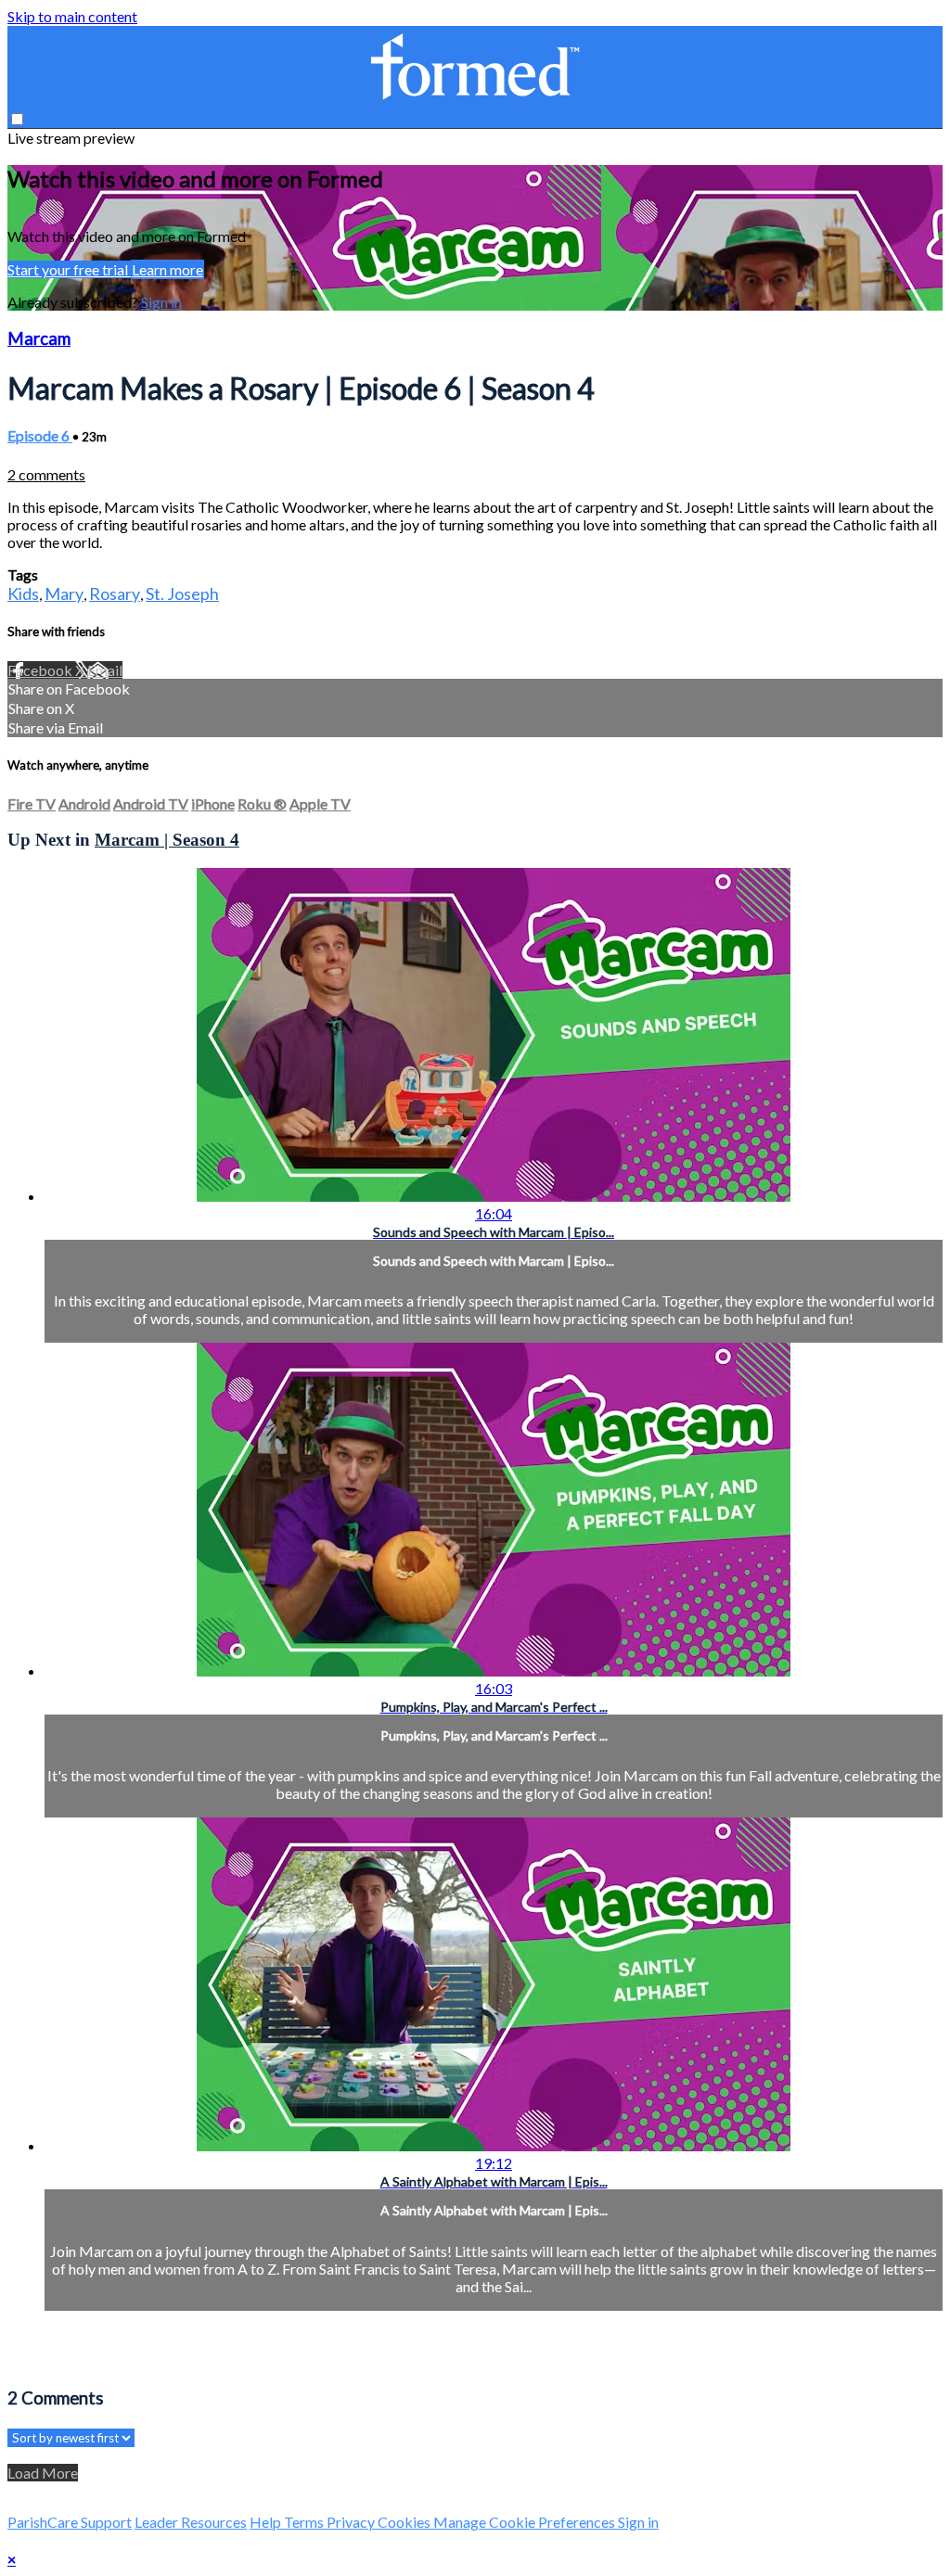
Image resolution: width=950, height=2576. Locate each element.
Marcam (39, 338)
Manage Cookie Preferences (526, 2522)
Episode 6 (40, 435)
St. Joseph (182, 593)
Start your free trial (69, 269)
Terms (305, 2522)
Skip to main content (72, 16)
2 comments (46, 474)
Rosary (115, 593)
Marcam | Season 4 (167, 840)
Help (267, 2522)
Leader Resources (191, 2522)
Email (105, 670)
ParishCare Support (70, 2522)
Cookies (405, 2522)
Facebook (41, 670)
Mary (64, 593)
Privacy (352, 2522)
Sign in (161, 302)
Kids (23, 593)
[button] (17, 119)
